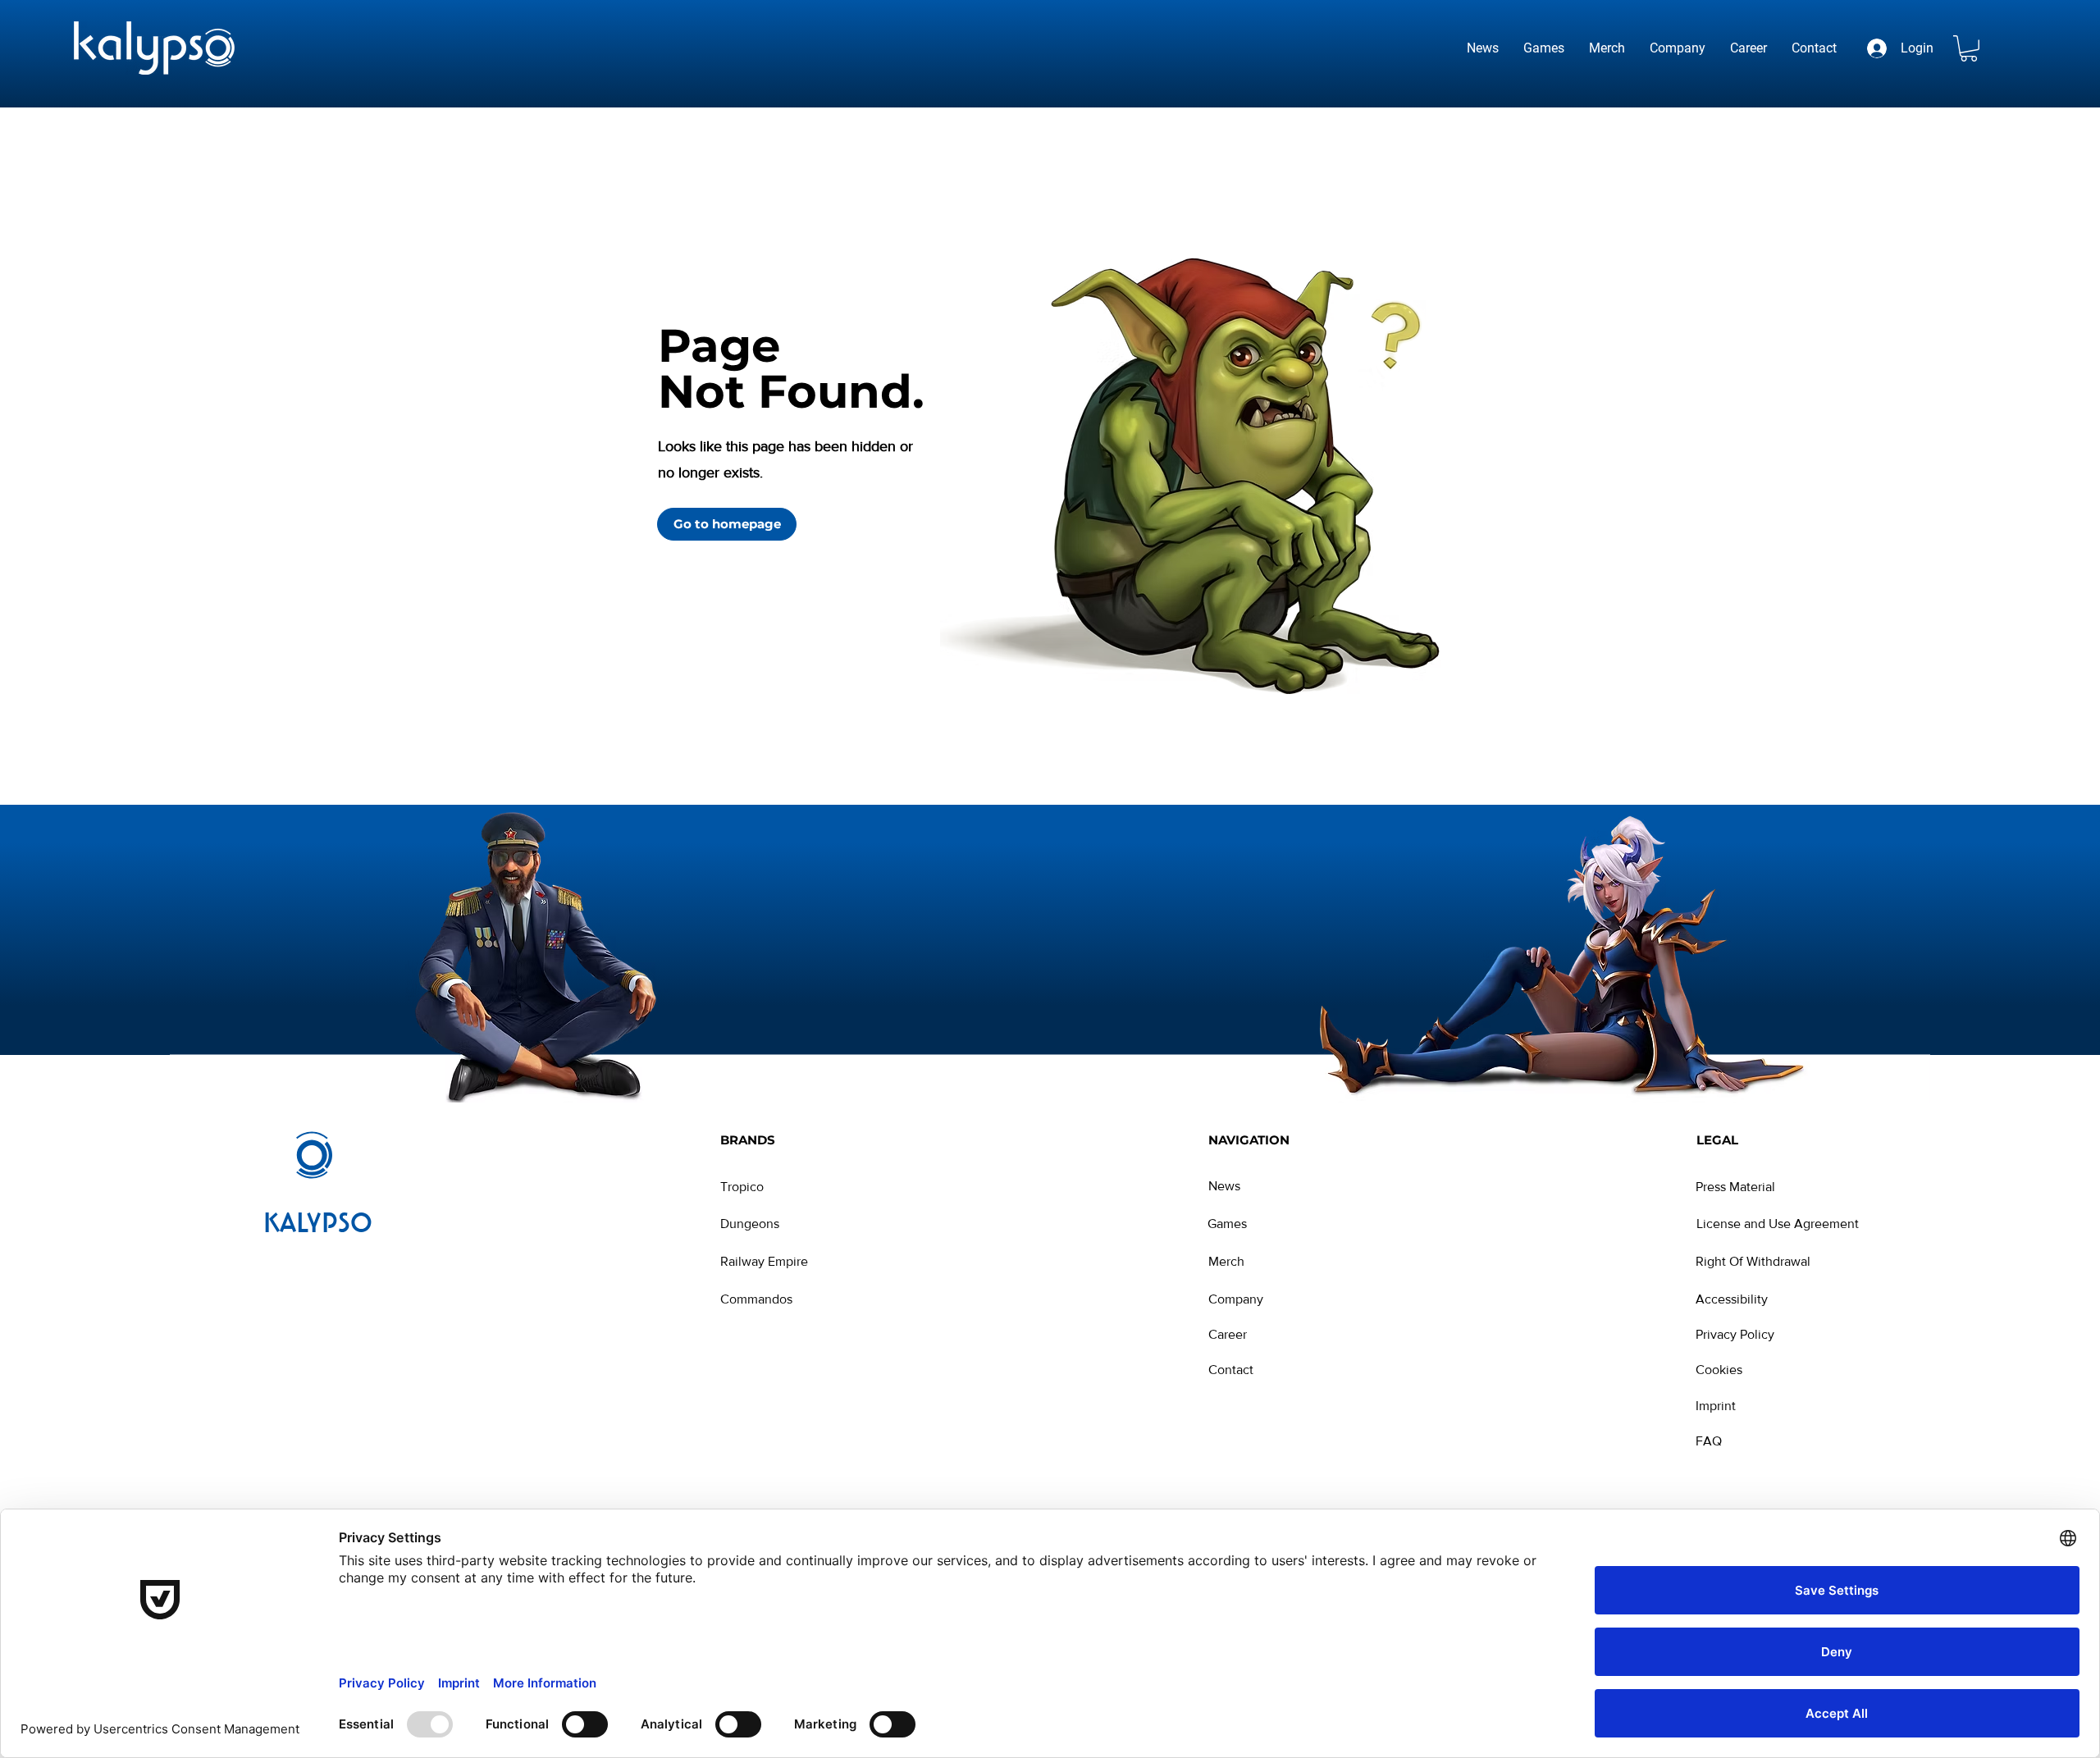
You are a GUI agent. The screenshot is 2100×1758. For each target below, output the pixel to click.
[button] (1969, 48)
